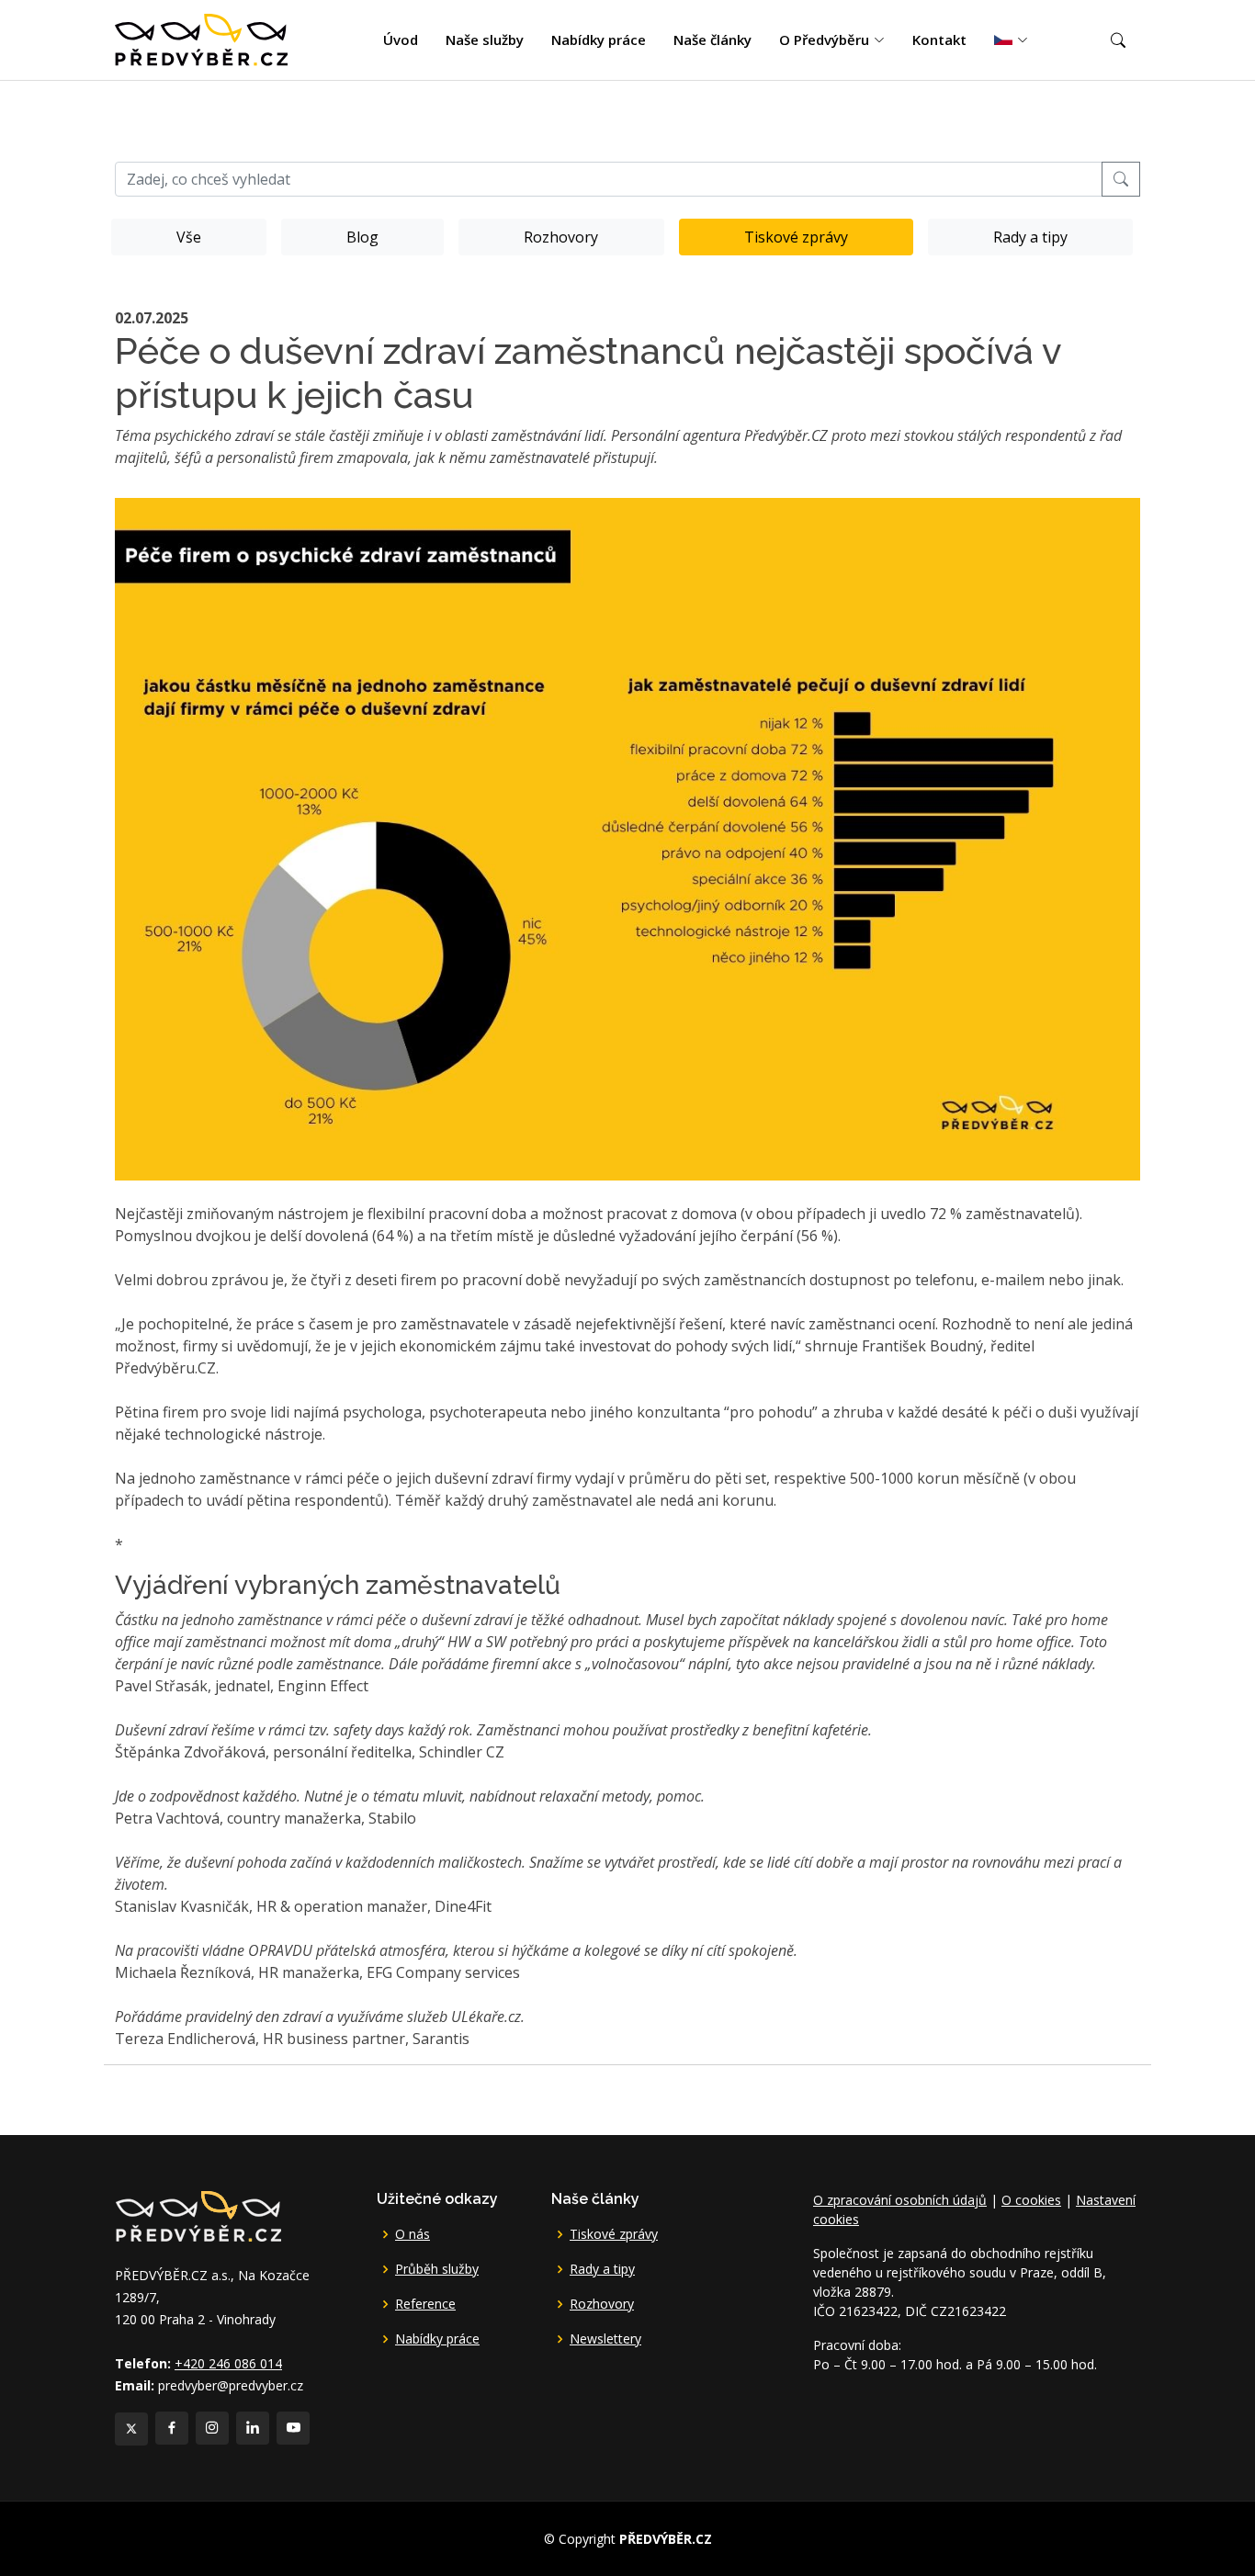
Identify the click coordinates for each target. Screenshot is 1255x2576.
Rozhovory (561, 237)
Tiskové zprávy (796, 237)
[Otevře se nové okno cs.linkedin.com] (253, 2428)
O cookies (1031, 2200)
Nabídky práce (599, 40)
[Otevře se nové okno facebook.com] (172, 2428)
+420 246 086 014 (228, 2363)
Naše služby (485, 40)
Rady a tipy (1030, 237)
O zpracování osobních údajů (900, 2200)
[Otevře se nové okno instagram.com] (212, 2428)
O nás (413, 2234)
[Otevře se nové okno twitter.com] (131, 2429)
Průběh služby (437, 2269)
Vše (189, 237)
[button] (1118, 40)
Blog (362, 237)
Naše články (712, 40)
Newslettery (605, 2339)
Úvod (401, 40)
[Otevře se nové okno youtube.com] (293, 2428)
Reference (425, 2304)
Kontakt (939, 40)
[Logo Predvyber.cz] (198, 2214)
